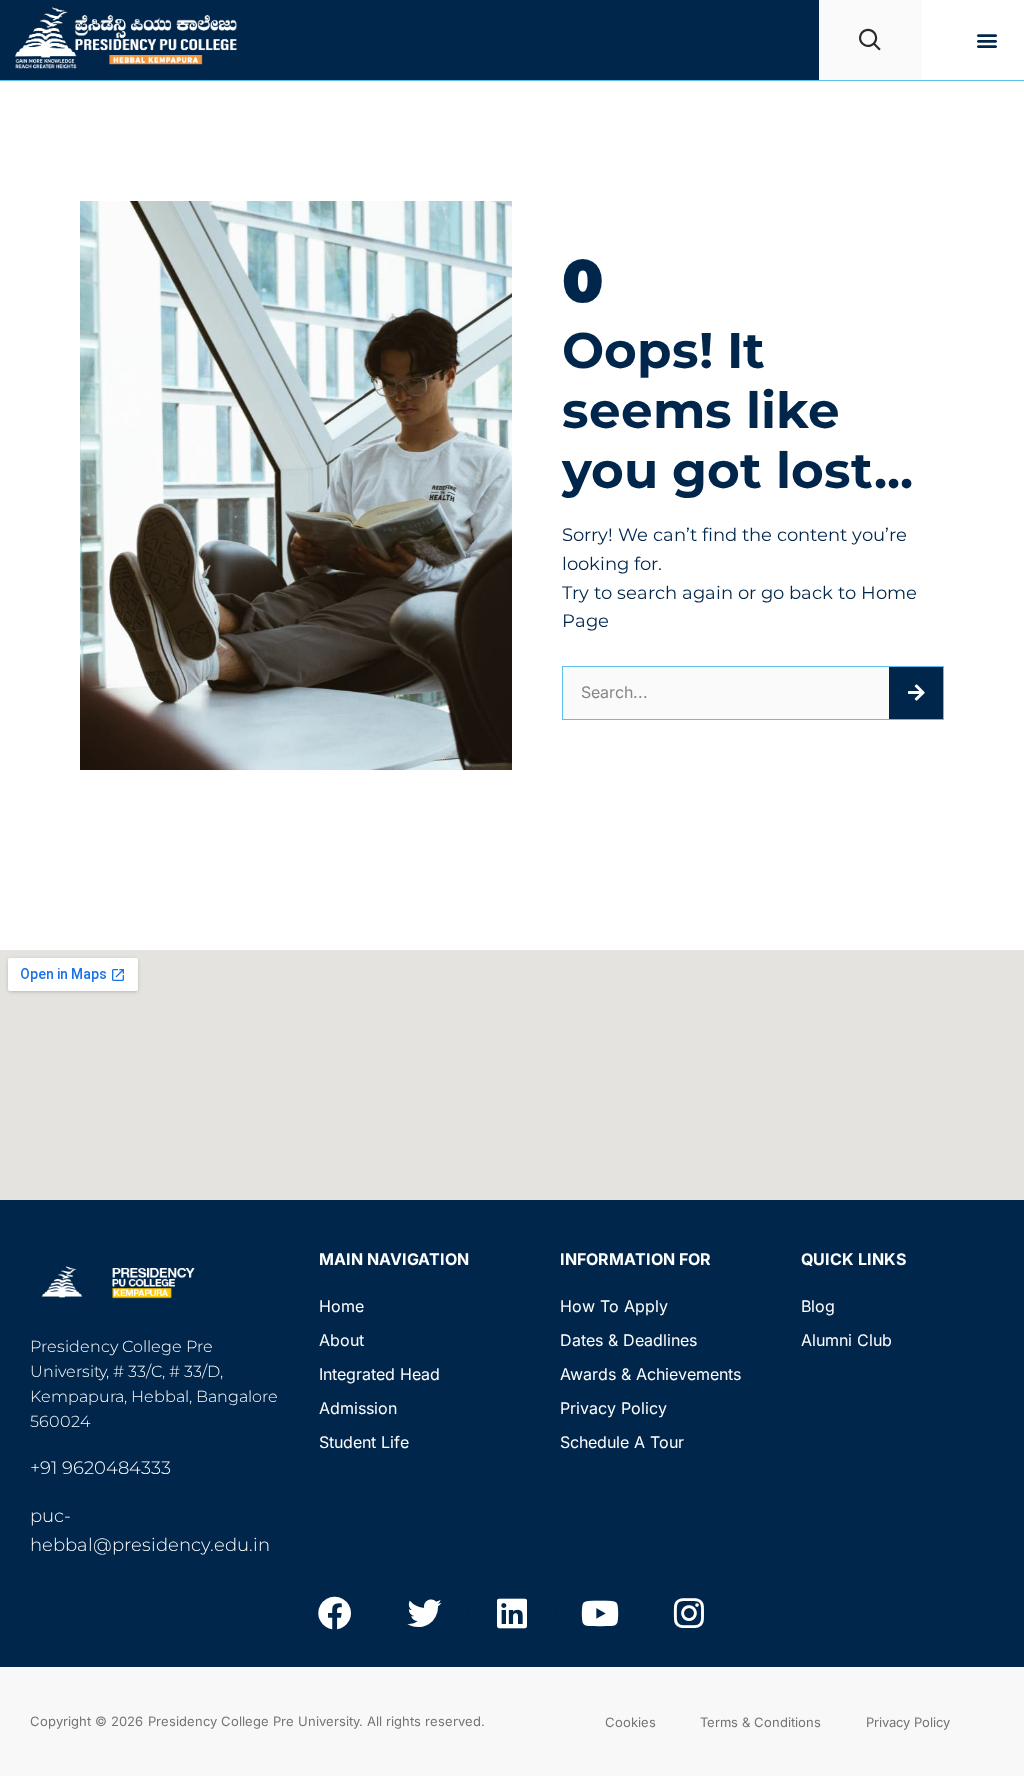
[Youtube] (600, 1613)
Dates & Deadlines (628, 1340)
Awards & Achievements (650, 1374)
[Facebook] (335, 1613)
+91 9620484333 (100, 1468)
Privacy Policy (613, 1408)
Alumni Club (846, 1340)
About (341, 1340)
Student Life (364, 1442)
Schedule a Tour (622, 1442)
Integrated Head (379, 1374)
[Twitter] (423, 1613)
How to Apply (614, 1306)
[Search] (916, 693)
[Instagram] (689, 1613)
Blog (818, 1306)
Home (341, 1306)
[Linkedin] (512, 1613)
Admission (358, 1408)
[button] (987, 40)
